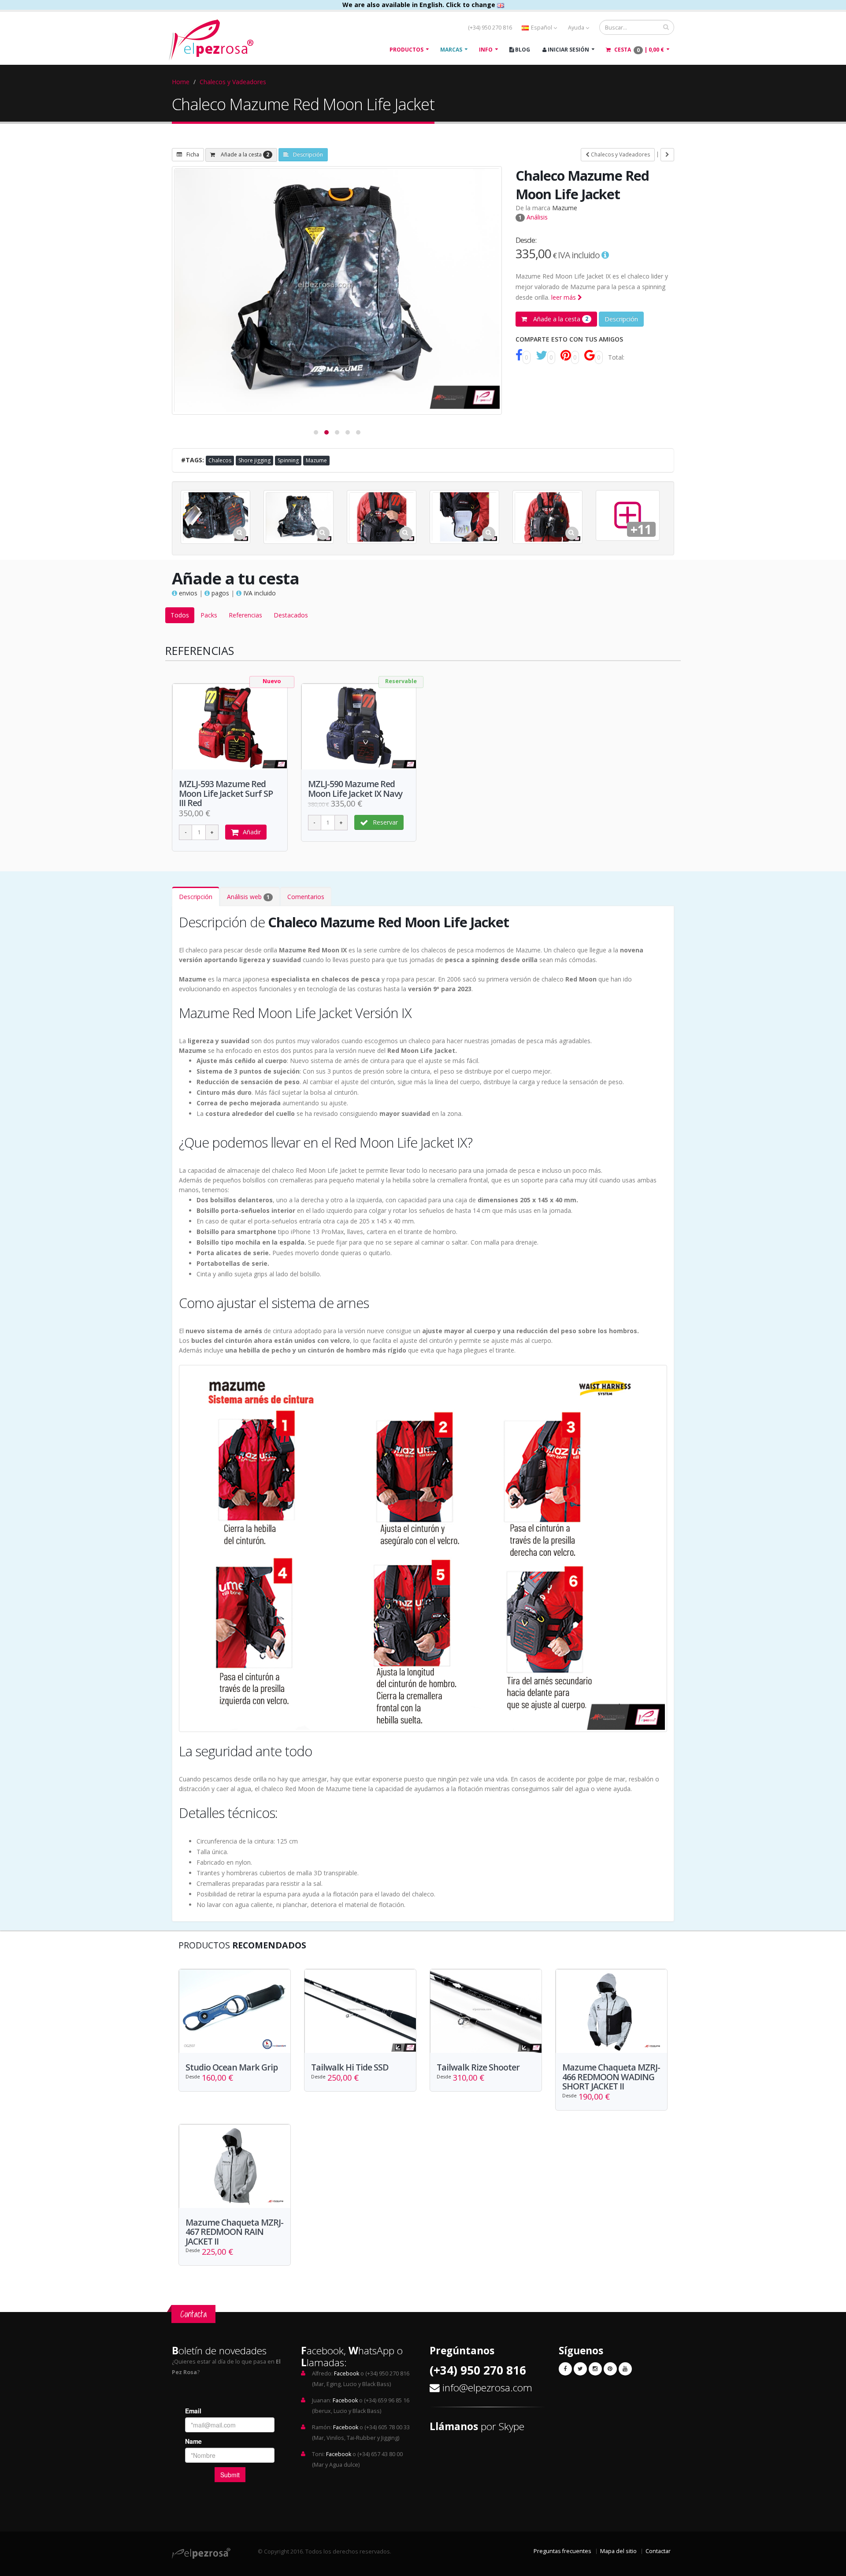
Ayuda (577, 28)
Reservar (385, 822)
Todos (180, 615)
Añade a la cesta (244, 154)
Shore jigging (254, 460)
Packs (209, 615)
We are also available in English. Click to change (420, 5)
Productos (406, 50)
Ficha (193, 154)
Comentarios (306, 897)
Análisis (533, 217)
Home (181, 82)
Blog (522, 50)
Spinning (288, 460)
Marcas (451, 50)
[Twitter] (580, 2369)
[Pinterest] (610, 2369)
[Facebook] (565, 2369)
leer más (564, 297)
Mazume (565, 208)
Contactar (658, 2551)
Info (486, 50)
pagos (219, 593)
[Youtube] (625, 2369)
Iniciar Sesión (568, 50)
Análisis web (248, 897)
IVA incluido (259, 593)
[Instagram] (595, 2369)
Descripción (308, 154)
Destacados (291, 615)
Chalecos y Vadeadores (233, 82)
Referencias (245, 615)
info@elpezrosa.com (487, 2388)
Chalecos (220, 460)
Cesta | (638, 50)
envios (187, 593)
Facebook (347, 2373)
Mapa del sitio (618, 2551)
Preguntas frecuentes (562, 2551)
